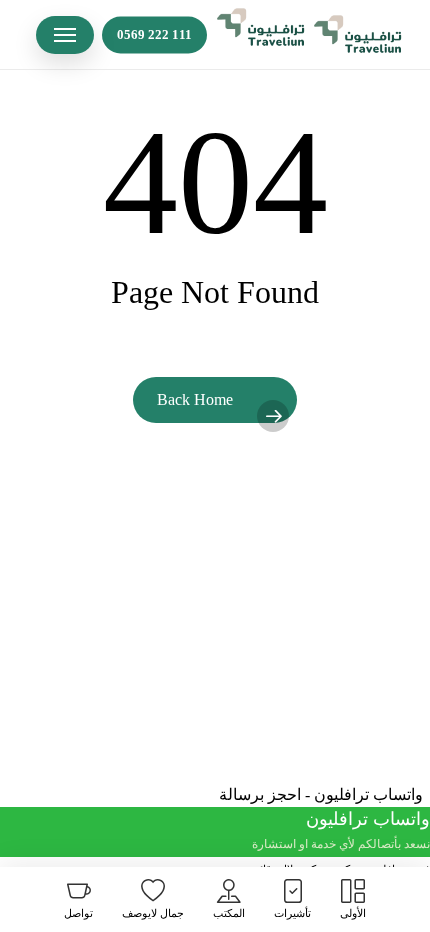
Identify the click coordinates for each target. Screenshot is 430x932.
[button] (65, 35)
